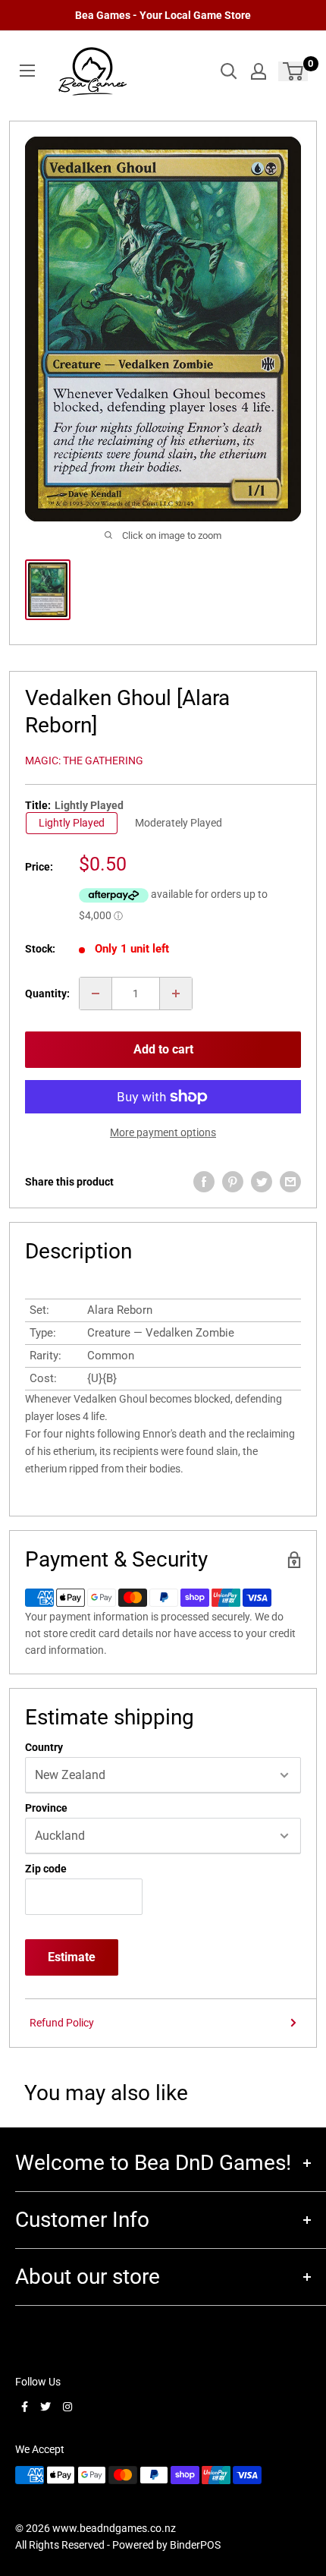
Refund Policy (62, 2023)
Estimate (72, 1957)
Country (44, 1747)
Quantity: (47, 994)
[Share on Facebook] (204, 1182)
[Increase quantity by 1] (176, 994)
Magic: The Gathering (84, 761)
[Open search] (229, 71)
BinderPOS (195, 2545)
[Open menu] (27, 71)
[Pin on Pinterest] (233, 1182)
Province (46, 1808)
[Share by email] (290, 1182)
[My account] (259, 71)
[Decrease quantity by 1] (96, 994)
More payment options (163, 1132)
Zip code (46, 1869)
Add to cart (163, 1049)
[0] (294, 71)
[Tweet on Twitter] (262, 1182)
